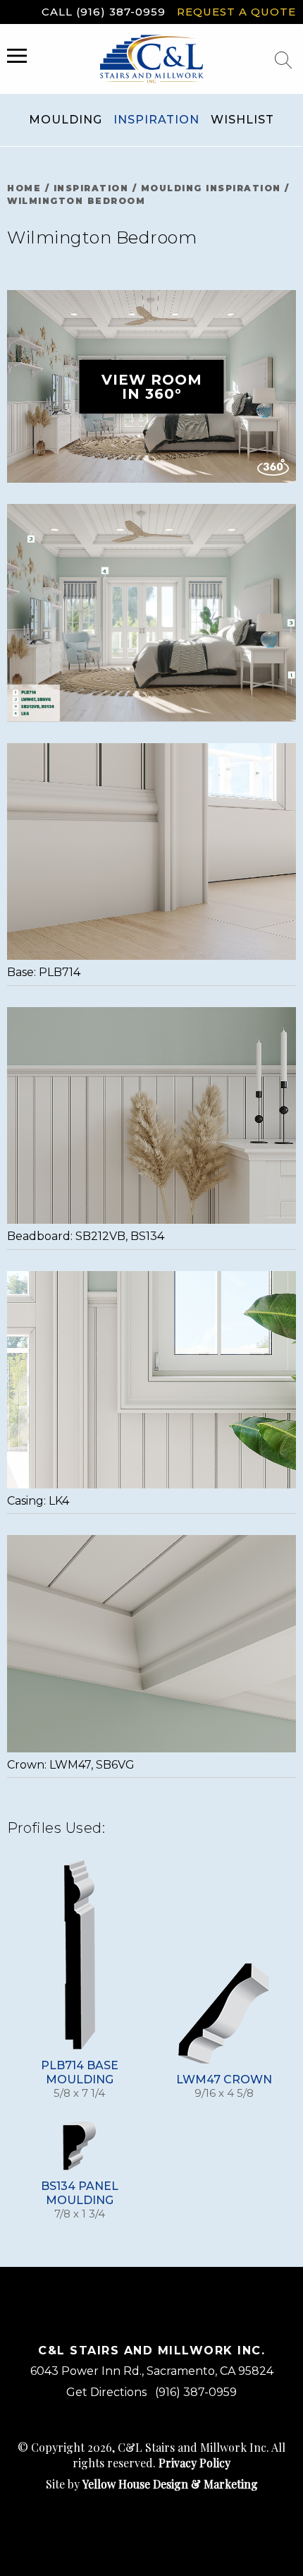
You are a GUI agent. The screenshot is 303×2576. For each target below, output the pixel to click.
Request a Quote (236, 12)
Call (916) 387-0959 (104, 12)
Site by (152, 2484)
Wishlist (242, 120)
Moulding (66, 120)
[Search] (283, 60)
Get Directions (106, 2392)
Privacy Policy (194, 2463)
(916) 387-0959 (196, 2392)
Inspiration (156, 120)
